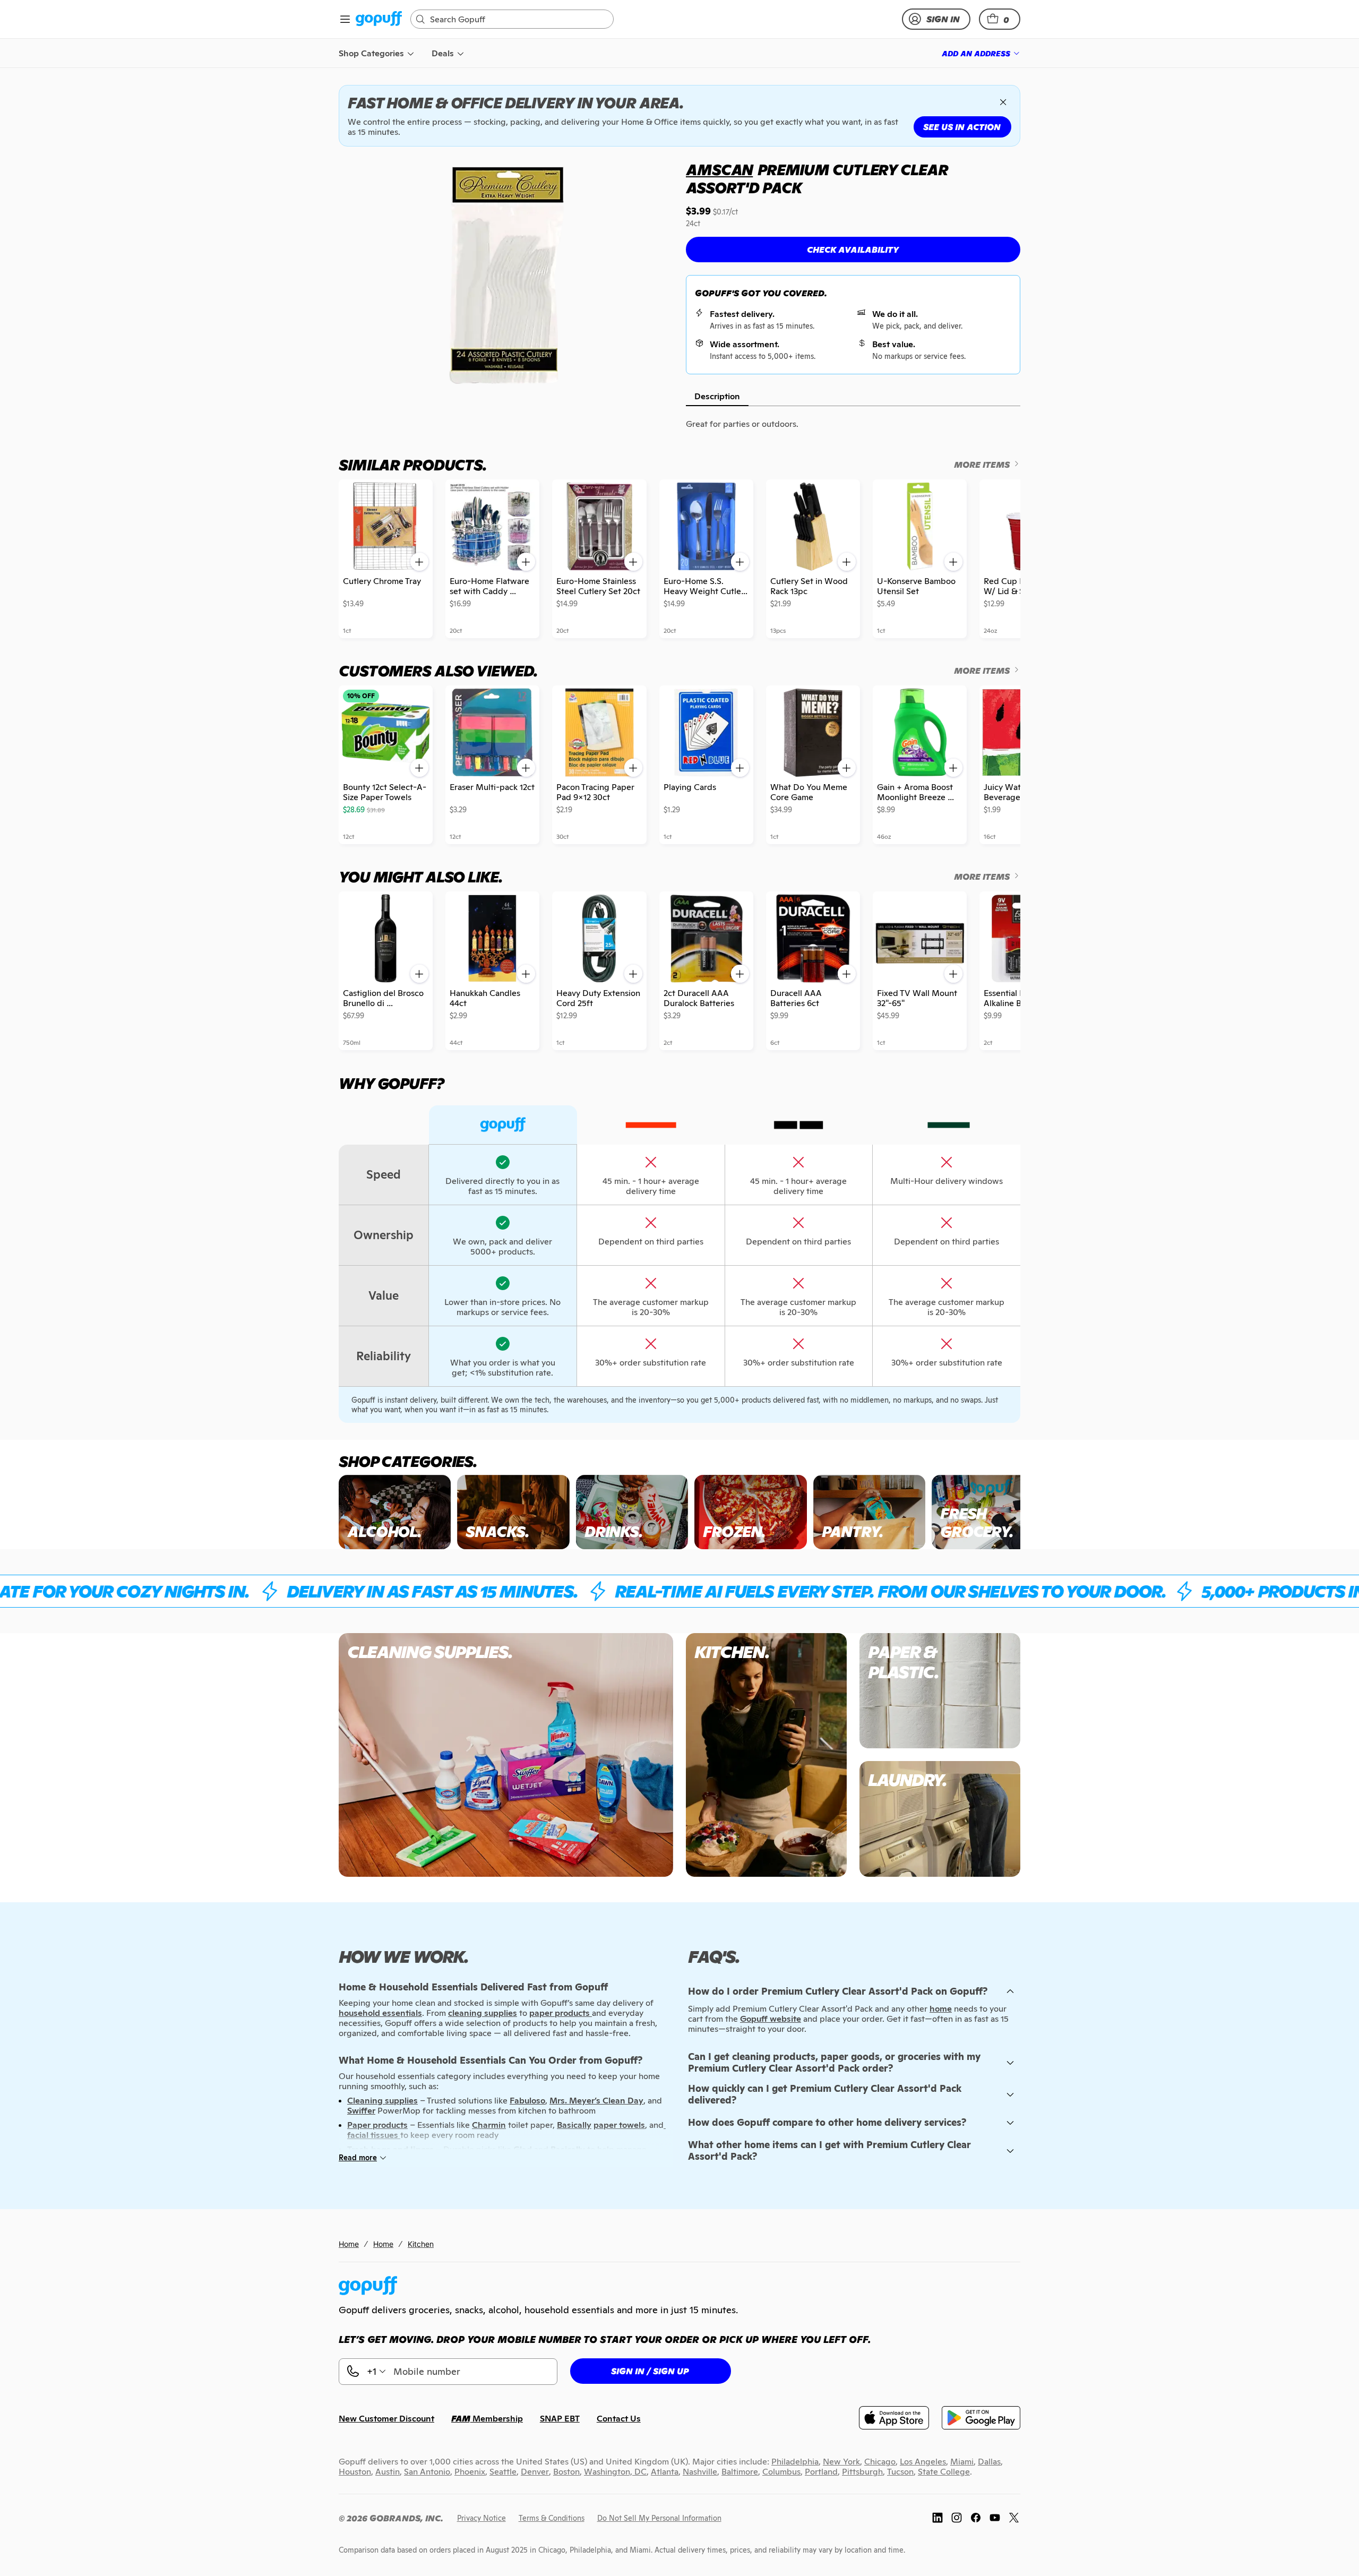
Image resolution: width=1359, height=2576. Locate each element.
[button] (1000, 19)
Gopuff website (771, 2019)
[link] (379, 19)
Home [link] (349, 2244)
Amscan (719, 170)
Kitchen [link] (421, 2244)
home (941, 2009)
